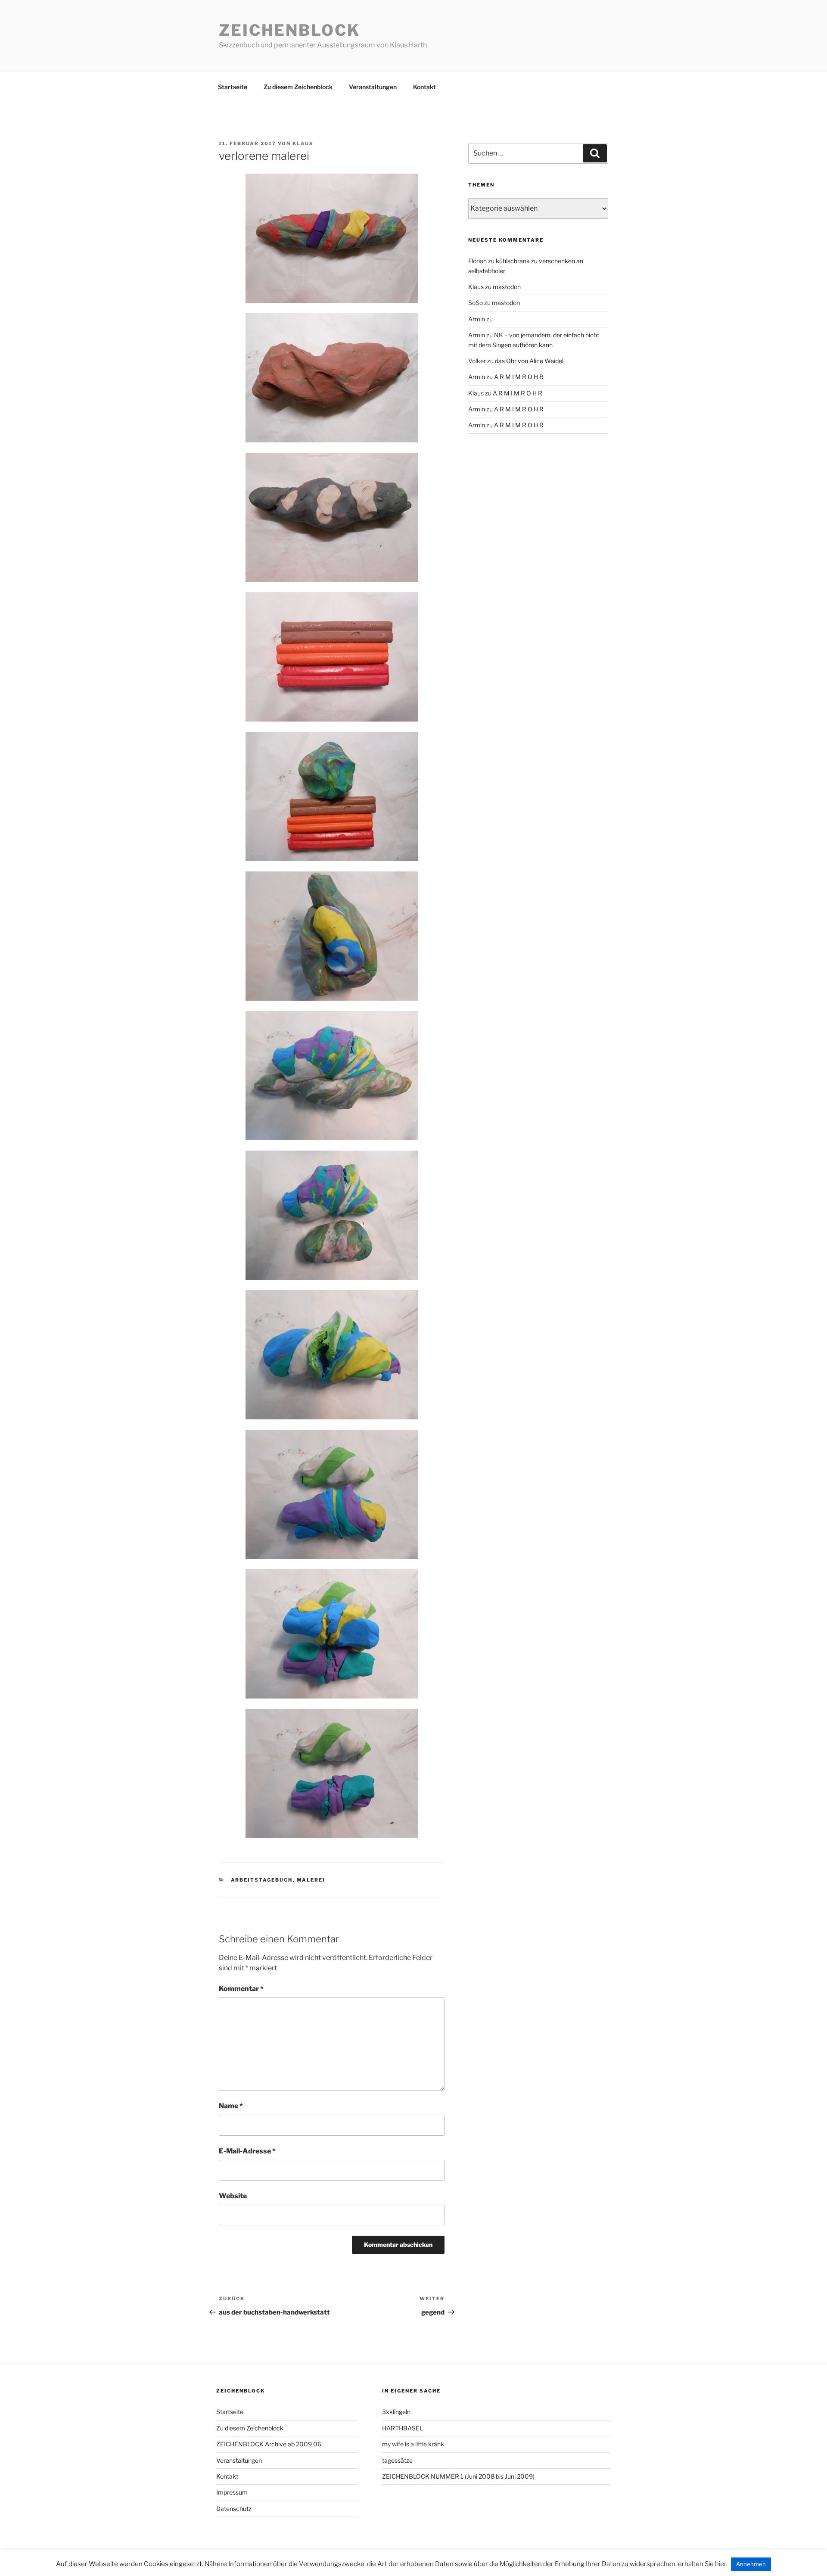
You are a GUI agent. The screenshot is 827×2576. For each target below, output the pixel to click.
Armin (477, 319)
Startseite (233, 87)
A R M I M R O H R (519, 377)
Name (231, 2106)
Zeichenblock (289, 30)
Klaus (303, 143)
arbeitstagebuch (262, 1880)
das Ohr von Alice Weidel (529, 361)
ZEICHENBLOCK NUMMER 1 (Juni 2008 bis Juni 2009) (458, 2476)
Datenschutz (234, 2509)
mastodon (507, 287)
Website (233, 2196)
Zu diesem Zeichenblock (298, 87)
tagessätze (397, 2460)
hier (721, 2564)
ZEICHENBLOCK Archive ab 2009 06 (269, 2444)
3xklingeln (396, 2412)
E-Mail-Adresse (247, 2151)
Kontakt (424, 87)
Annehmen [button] (751, 2564)
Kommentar (241, 1989)
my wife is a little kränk (413, 2444)
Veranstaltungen (373, 87)
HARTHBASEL (403, 2428)
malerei (311, 1880)
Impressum (232, 2492)
